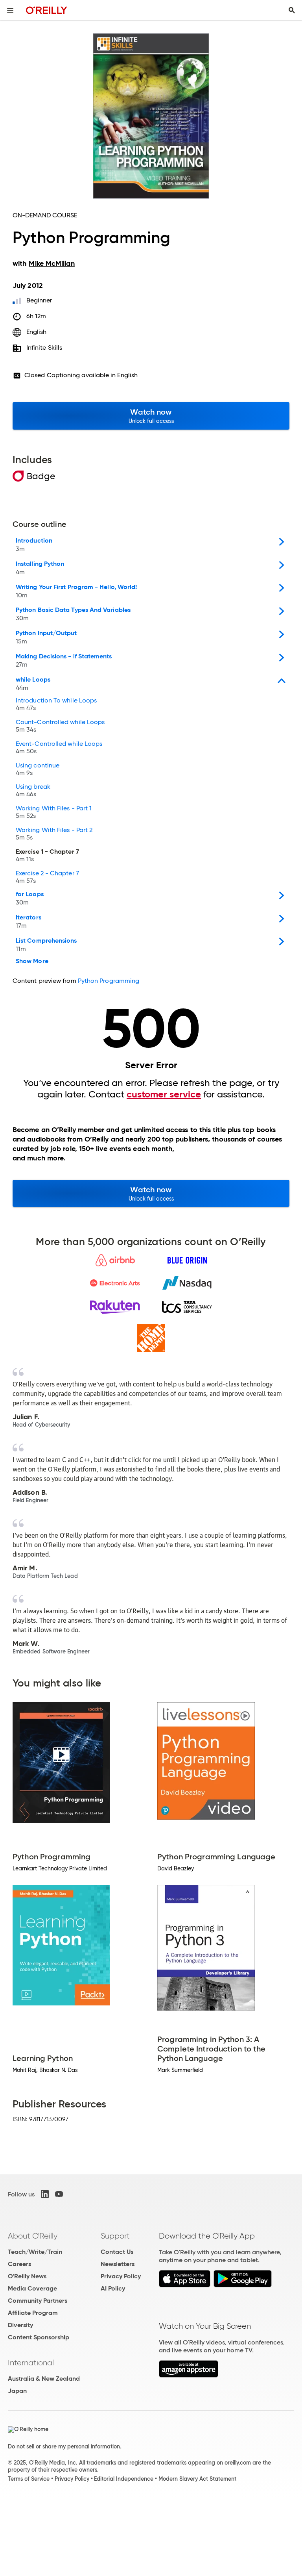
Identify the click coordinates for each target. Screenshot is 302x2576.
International (31, 2363)
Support (115, 2236)
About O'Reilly (33, 2236)
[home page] (47, 10)
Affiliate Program (33, 2313)
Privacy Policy (121, 2276)
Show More (32, 961)
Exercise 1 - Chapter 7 (47, 856)
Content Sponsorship (39, 2337)
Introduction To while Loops (56, 704)
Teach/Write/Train (35, 2252)
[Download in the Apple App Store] (185, 2285)
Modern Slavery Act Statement (197, 2479)
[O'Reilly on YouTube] (59, 2194)
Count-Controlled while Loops (60, 726)
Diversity (20, 2325)
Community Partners (38, 2301)
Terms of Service (29, 2479)
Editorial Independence (124, 2479)
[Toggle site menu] (10, 10)
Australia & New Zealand (44, 2379)
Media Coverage (32, 2288)
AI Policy (113, 2288)
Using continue (38, 769)
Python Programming (109, 981)
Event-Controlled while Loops (59, 748)
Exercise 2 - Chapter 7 (47, 877)
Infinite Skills (44, 347)
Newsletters (118, 2264)
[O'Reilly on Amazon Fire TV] (189, 2375)
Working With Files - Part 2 (54, 834)
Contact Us (117, 2252)
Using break (33, 791)
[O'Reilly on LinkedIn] (45, 2194)
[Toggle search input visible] (292, 10)
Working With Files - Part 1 (54, 812)
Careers (19, 2264)
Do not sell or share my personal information (64, 2446)
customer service (164, 1094)
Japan (17, 2391)
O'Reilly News (27, 2276)
